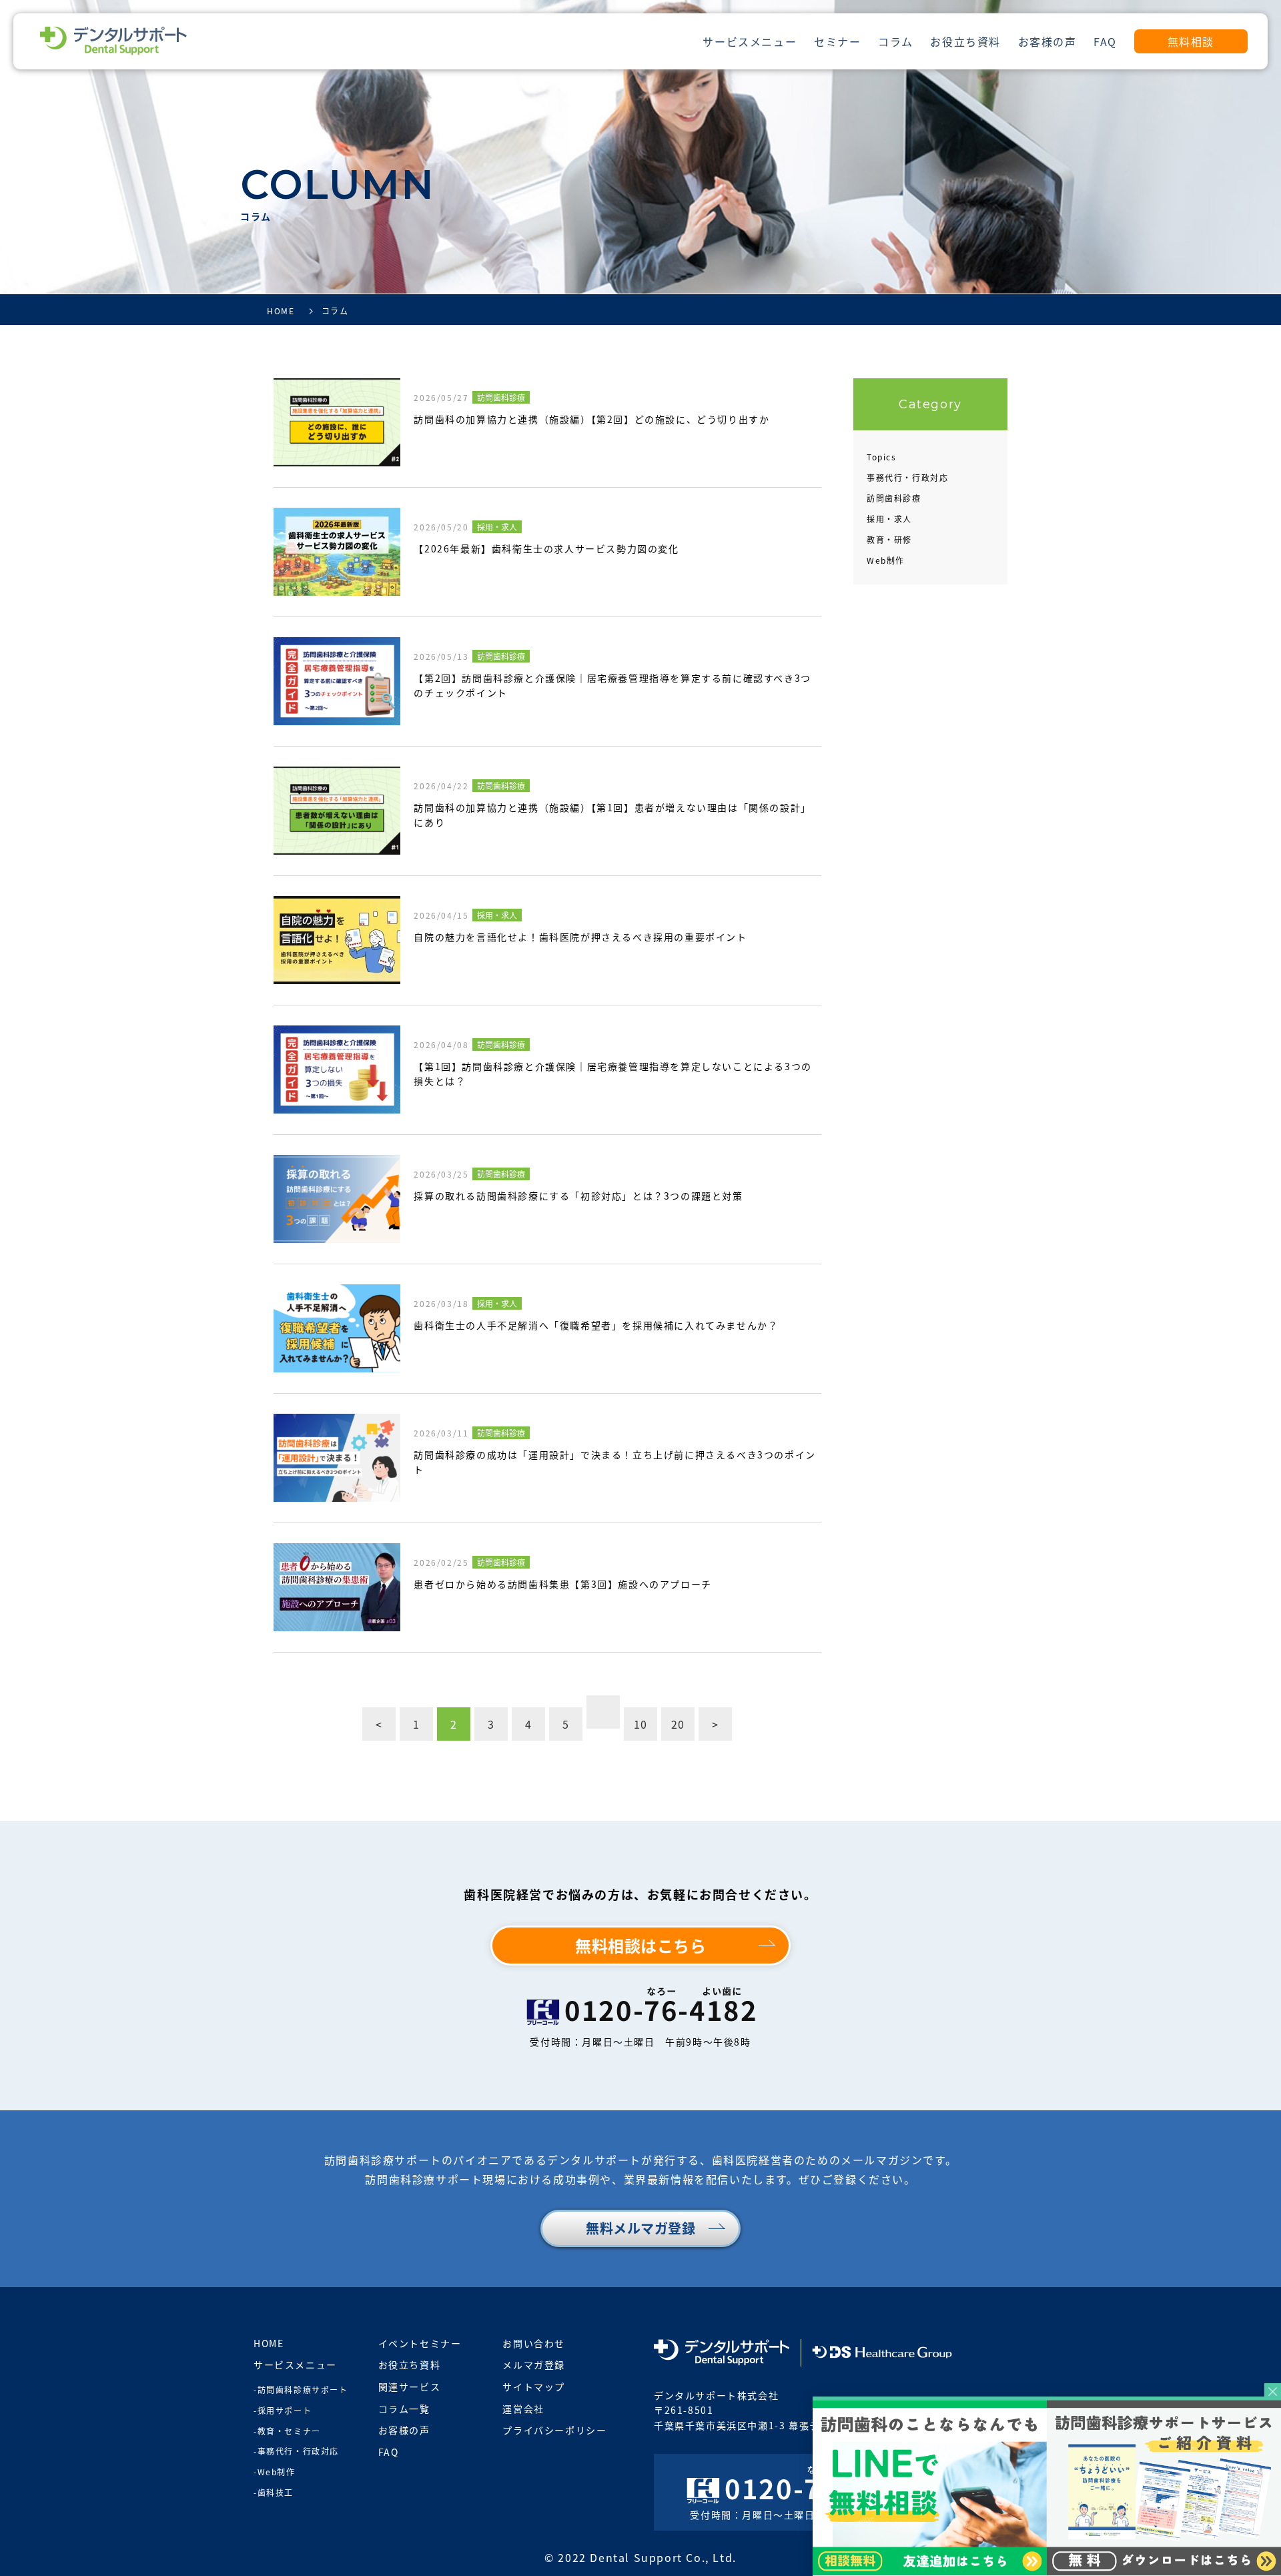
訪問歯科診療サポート (303, 2390)
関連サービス (410, 2387)
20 (678, 1724)
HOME (269, 2343)
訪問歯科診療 (894, 498)
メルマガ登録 (534, 2365)
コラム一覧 (404, 2409)
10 (641, 1724)
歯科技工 (276, 2492)
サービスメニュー (750, 41)
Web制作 (886, 560)
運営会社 (523, 2409)
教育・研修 (889, 539)
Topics (882, 457)
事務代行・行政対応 (907, 477)
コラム (896, 41)
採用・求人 (889, 519)
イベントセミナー (420, 2343)
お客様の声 (1047, 41)
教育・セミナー (289, 2431)
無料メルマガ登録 (640, 2228)
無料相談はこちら (640, 1945)
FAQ (1105, 41)
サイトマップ (534, 2387)
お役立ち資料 (965, 41)
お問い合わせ (534, 2343)
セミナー (837, 41)
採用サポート (285, 2410)
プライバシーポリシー (554, 2430)
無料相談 (1191, 41)
